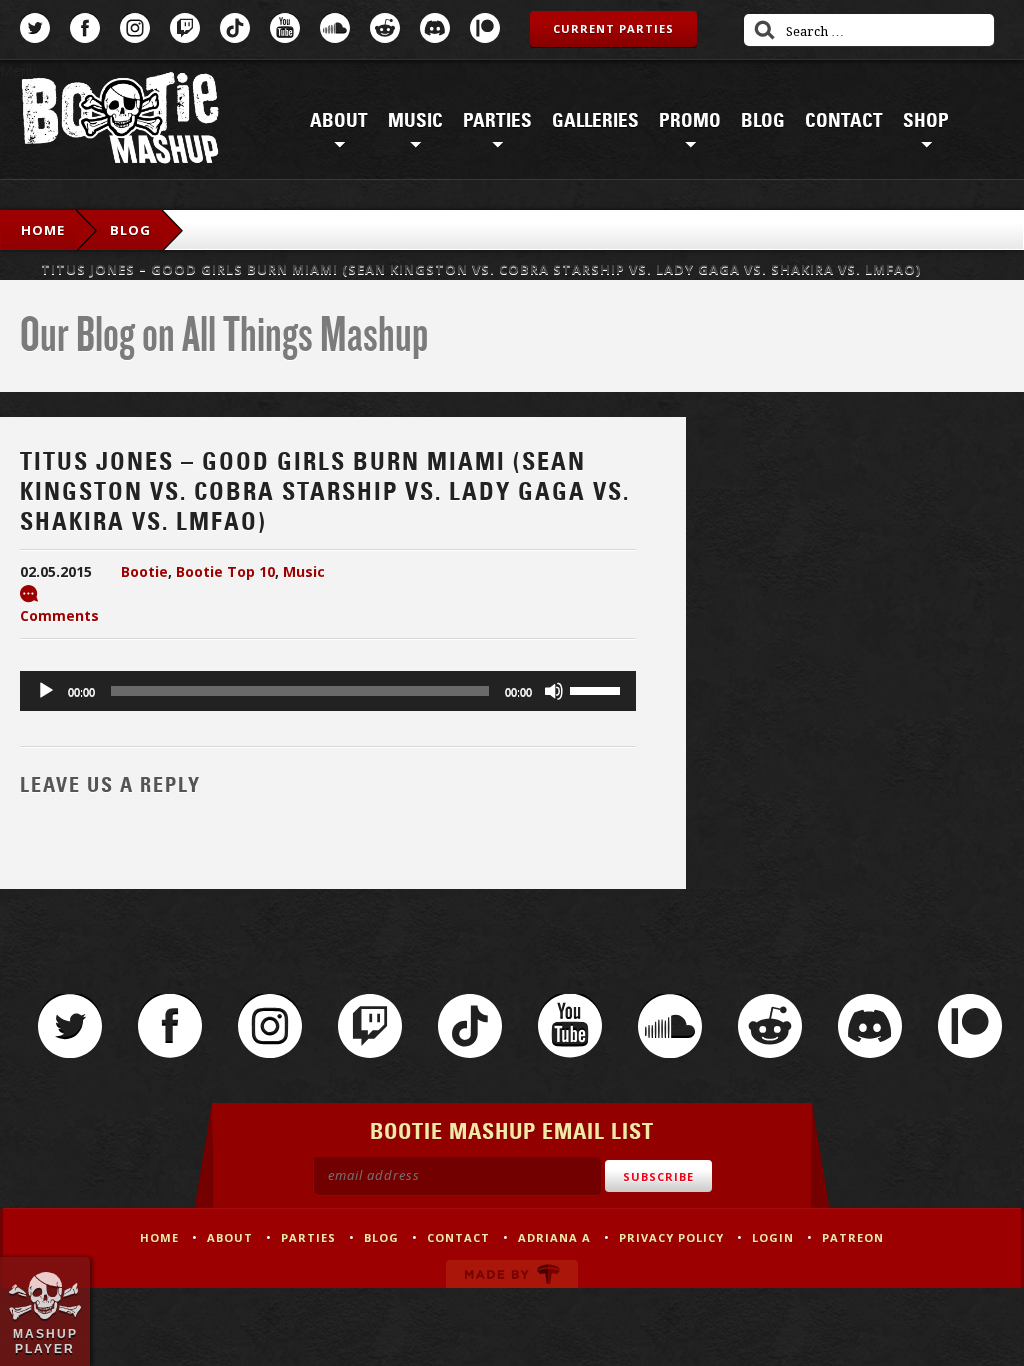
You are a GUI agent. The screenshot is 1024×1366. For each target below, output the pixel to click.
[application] (328, 691)
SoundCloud (335, 28)
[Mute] (554, 691)
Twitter (35, 28)
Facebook (85, 28)
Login (773, 1237)
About (339, 121)
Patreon (485, 28)
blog (130, 230)
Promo (690, 121)
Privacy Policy (671, 1237)
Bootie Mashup (120, 121)
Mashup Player (45, 1341)
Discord (435, 28)
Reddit (385, 28)
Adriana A (554, 1237)
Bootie (144, 571)
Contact (844, 121)
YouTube (285, 28)
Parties (497, 121)
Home (43, 230)
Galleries (595, 121)
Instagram (135, 28)
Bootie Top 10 (225, 571)
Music (415, 121)
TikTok (235, 28)
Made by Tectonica (512, 1274)
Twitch (185, 28)
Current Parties (613, 28)
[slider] (598, 689)
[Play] (46, 691)
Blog (763, 121)
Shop (926, 121)
